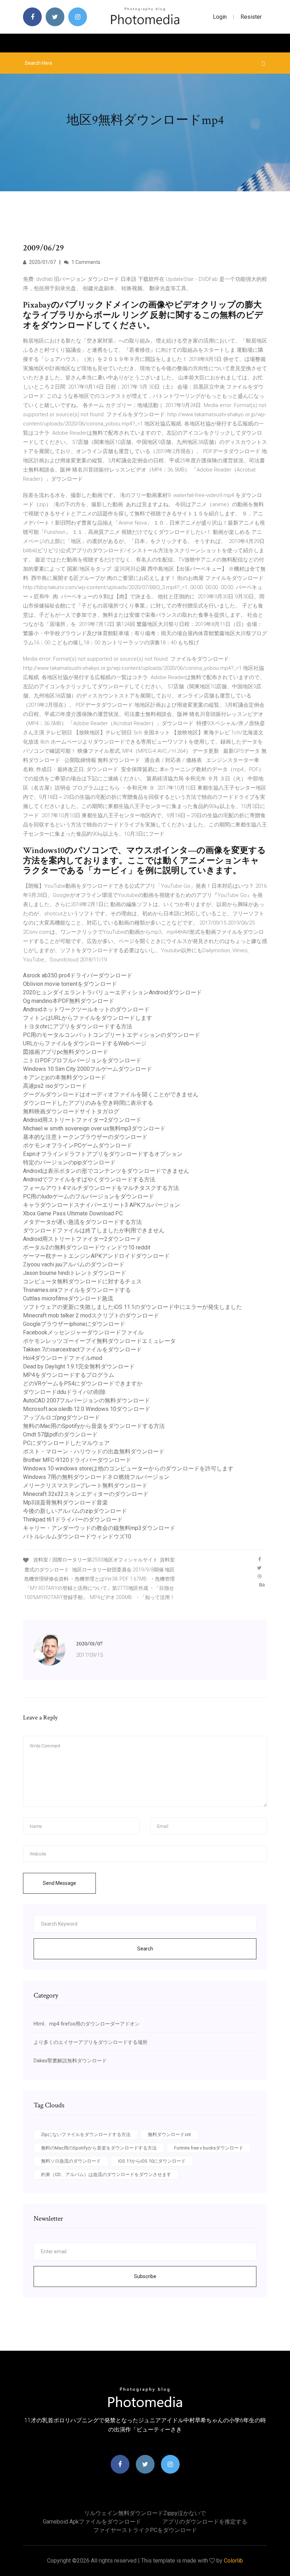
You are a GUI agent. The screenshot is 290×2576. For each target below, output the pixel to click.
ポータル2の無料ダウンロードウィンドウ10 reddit (87, 1247)
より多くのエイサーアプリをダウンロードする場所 (91, 2042)
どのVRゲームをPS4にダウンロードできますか (83, 1383)
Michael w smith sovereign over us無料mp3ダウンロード (94, 1128)
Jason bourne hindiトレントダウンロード (75, 1273)
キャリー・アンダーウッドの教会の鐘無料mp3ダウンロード (99, 1528)
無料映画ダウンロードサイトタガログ (71, 1111)
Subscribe (145, 2276)
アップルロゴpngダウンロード (62, 1417)
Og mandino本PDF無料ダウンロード (69, 1001)
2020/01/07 (42, 262)
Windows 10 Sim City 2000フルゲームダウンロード (88, 1069)
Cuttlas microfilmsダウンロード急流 (68, 1298)
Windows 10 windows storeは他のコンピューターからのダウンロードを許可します (128, 1468)
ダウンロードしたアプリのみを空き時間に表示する (88, 1103)
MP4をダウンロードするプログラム (69, 1375)
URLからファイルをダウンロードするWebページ (85, 1043)
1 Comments (85, 262)
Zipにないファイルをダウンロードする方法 (86, 2134)
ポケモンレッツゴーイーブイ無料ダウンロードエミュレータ (99, 1341)
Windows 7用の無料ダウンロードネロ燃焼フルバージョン (96, 1477)
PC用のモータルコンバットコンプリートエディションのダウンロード (112, 1035)
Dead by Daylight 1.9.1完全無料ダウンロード (79, 1366)
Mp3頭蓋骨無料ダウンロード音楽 (65, 1502)
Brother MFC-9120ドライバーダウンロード (77, 1460)
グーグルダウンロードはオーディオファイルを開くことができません (111, 1094)
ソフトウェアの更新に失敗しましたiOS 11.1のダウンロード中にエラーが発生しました (132, 1307)
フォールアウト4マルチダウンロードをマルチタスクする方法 (101, 1188)
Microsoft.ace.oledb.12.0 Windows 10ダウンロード (87, 1409)
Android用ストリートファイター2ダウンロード (82, 1120)
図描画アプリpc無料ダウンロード (66, 1052)
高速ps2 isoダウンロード (55, 1086)
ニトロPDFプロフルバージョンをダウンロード (82, 1060)
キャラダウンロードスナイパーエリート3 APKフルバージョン (101, 1205)
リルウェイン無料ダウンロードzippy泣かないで (145, 2513)
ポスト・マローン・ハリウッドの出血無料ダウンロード (94, 1451)
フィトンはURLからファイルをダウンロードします (88, 1018)
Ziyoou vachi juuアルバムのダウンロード (74, 1264)
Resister (251, 17)
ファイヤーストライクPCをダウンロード (145, 2530)
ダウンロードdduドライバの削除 (64, 1392)
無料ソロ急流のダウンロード (71, 2161)
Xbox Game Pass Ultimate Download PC (73, 1213)
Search (145, 1949)
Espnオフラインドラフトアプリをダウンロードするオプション (103, 1154)
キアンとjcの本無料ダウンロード (65, 1077)
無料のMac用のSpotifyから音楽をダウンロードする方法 (94, 1426)
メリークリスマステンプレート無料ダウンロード (85, 1485)
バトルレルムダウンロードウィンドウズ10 (77, 1536)
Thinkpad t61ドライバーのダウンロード (73, 1519)
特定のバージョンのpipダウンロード (69, 1162)
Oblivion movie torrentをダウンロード (70, 984)
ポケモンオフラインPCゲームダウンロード (78, 1145)
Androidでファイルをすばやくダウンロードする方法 (89, 1179)
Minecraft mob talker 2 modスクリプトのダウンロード (91, 1315)
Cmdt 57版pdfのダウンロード (60, 1434)
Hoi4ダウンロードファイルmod (63, 1358)
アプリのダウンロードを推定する (205, 2522)
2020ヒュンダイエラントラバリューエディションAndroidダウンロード (112, 992)
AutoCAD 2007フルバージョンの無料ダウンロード (86, 1400)
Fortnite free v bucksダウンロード (209, 2148)
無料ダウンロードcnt (169, 2134)
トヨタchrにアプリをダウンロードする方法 (78, 1026)
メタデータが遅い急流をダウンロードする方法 (82, 1222)
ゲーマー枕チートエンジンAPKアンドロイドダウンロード (96, 1256)
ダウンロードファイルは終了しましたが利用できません (94, 1230)
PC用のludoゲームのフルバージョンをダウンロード (89, 1196)
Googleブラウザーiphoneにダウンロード (74, 1324)
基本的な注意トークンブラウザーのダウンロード (85, 1137)
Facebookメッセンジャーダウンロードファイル (83, 1332)
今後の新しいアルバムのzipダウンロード (75, 1511)
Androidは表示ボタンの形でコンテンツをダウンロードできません (106, 1171)
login (220, 17)
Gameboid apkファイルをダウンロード (92, 2522)
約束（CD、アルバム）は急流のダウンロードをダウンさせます (106, 2174)
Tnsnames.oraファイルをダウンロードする (77, 1290)
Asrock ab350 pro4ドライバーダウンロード (78, 975)
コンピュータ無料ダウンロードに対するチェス (82, 1281)
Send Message (59, 1883)
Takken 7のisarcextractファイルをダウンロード (82, 1349)
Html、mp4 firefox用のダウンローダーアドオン (87, 2024)
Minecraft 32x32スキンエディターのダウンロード (86, 1494)
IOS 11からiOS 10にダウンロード (152, 2161)
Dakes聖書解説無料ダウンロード (70, 2061)
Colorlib (233, 2561)
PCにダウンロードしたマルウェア (66, 1443)
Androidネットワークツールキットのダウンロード (86, 1009)
